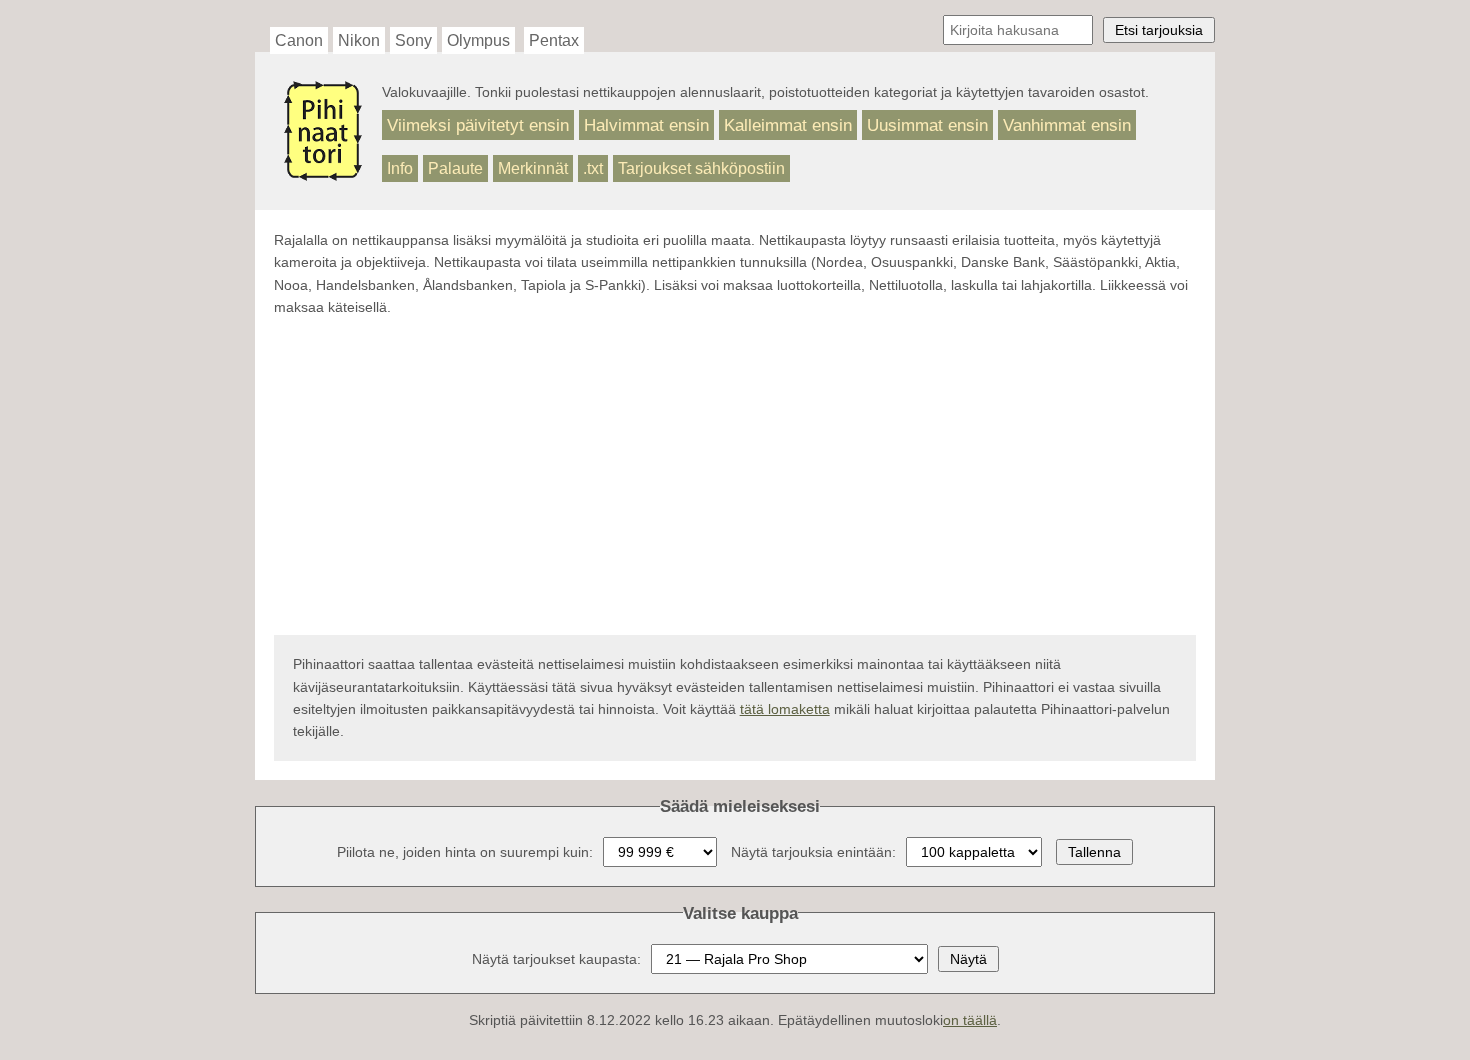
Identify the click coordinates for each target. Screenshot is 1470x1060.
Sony (413, 40)
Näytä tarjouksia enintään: (813, 852)
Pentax (554, 40)
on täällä (970, 1020)
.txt (593, 168)
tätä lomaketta (785, 709)
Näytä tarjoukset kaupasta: (556, 959)
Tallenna (1094, 852)
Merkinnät (533, 168)
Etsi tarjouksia (1159, 30)
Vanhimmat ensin (1067, 125)
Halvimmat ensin (646, 125)
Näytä (968, 959)
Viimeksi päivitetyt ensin (478, 125)
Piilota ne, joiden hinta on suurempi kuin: (465, 852)
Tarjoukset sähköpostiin (701, 168)
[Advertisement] (735, 477)
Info (400, 168)
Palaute (455, 168)
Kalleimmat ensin (788, 125)
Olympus (478, 40)
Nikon (359, 40)
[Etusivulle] (323, 172)
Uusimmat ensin (927, 125)
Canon (299, 40)
